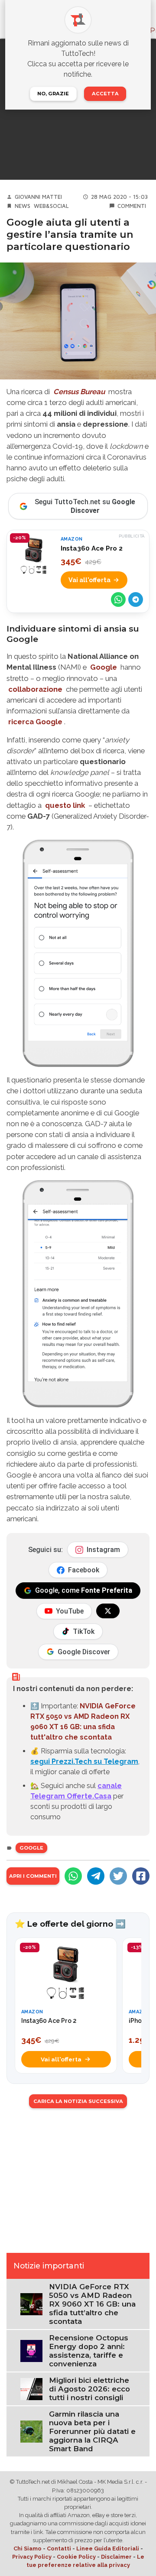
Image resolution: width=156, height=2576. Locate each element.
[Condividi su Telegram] (136, 599)
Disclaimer (116, 2557)
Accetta (105, 94)
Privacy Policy (32, 2557)
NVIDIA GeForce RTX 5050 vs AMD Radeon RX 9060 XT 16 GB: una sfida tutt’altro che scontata (92, 2304)
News (23, 206)
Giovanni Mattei (38, 197)
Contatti (59, 2548)
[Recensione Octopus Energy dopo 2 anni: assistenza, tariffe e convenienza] (31, 2351)
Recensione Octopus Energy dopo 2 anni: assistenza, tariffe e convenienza (89, 2351)
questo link (65, 805)
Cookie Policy (76, 2557)
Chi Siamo (28, 2548)
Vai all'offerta (89, 580)
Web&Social (51, 206)
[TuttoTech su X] (108, 1611)
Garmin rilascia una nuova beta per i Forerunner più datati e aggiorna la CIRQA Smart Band (92, 2431)
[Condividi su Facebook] (141, 1876)
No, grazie (53, 94)
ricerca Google (35, 722)
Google (104, 667)
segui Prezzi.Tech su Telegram (84, 1761)
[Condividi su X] (118, 1876)
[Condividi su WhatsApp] (118, 599)
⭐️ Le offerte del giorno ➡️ (70, 1924)
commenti (132, 206)
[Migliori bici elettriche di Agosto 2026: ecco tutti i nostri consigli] (31, 2389)
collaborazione (35, 689)
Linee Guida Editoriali (108, 2548)
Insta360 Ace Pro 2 (92, 548)
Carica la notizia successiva (78, 2101)
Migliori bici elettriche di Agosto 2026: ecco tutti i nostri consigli (89, 2389)
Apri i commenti (33, 1876)
